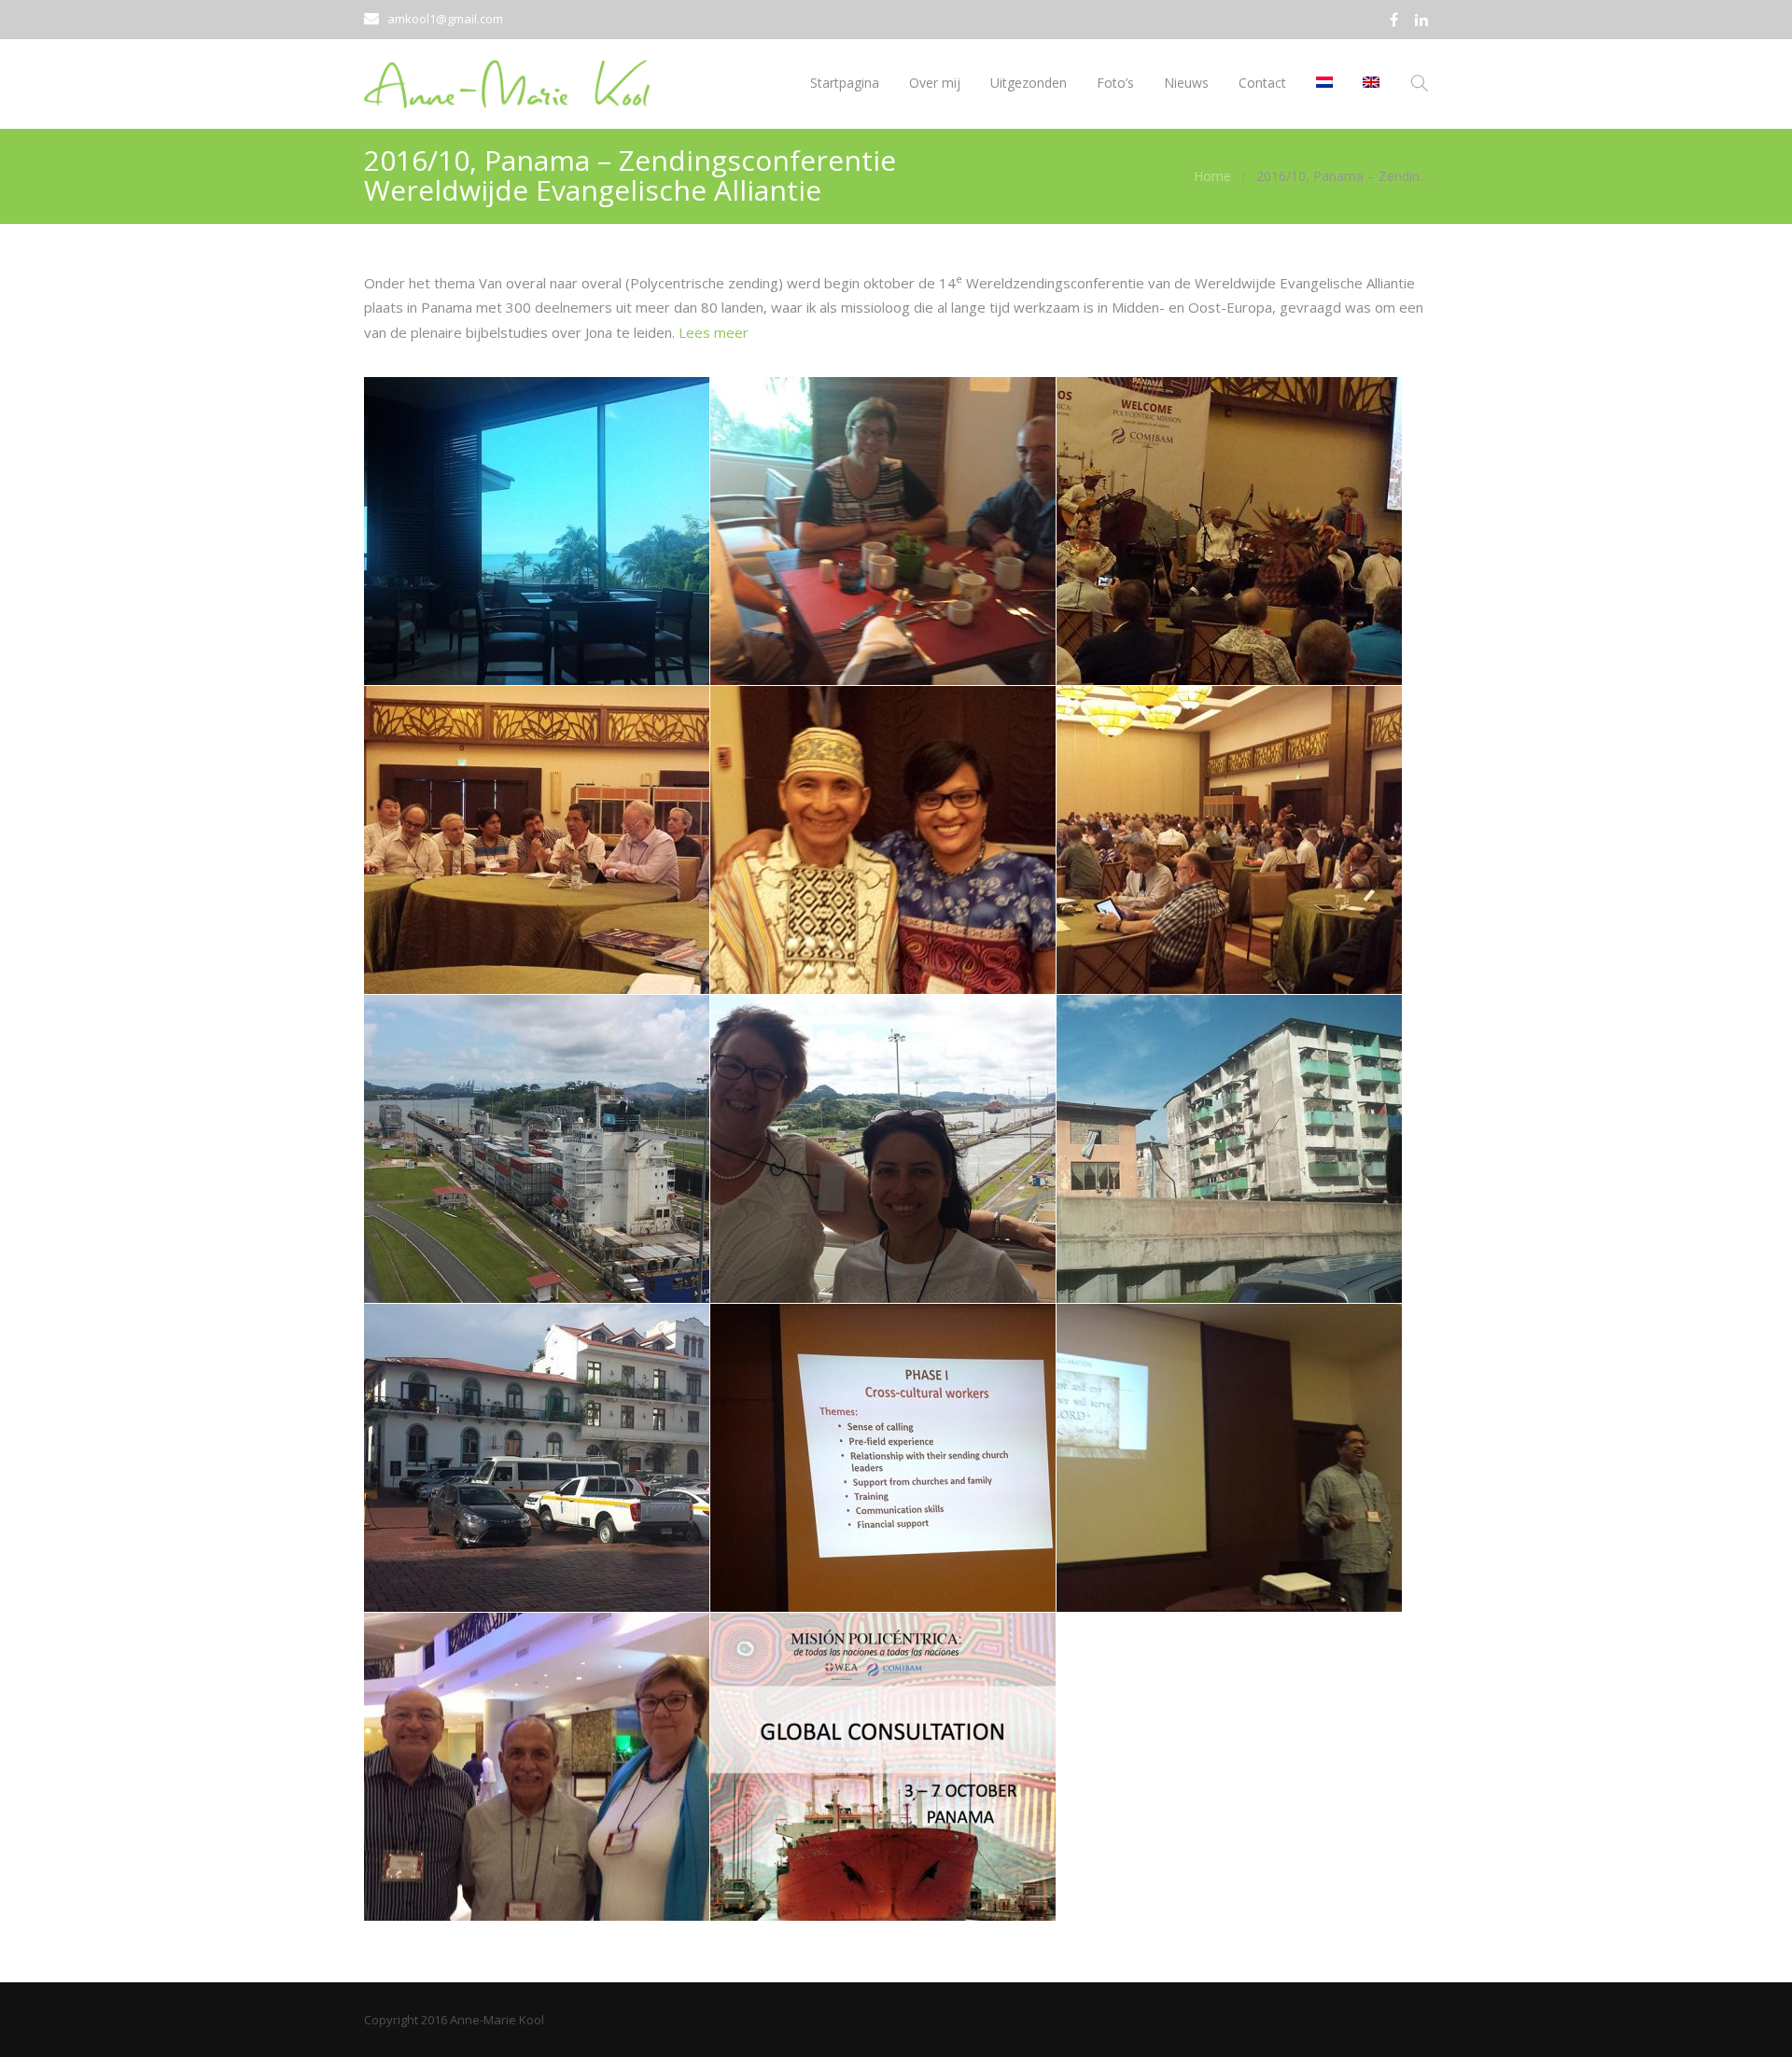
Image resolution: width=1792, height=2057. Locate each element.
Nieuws (1186, 83)
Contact (1262, 83)
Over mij (935, 83)
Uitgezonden (1029, 83)
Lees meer (714, 332)
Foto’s (1115, 83)
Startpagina (845, 83)
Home (1212, 176)
